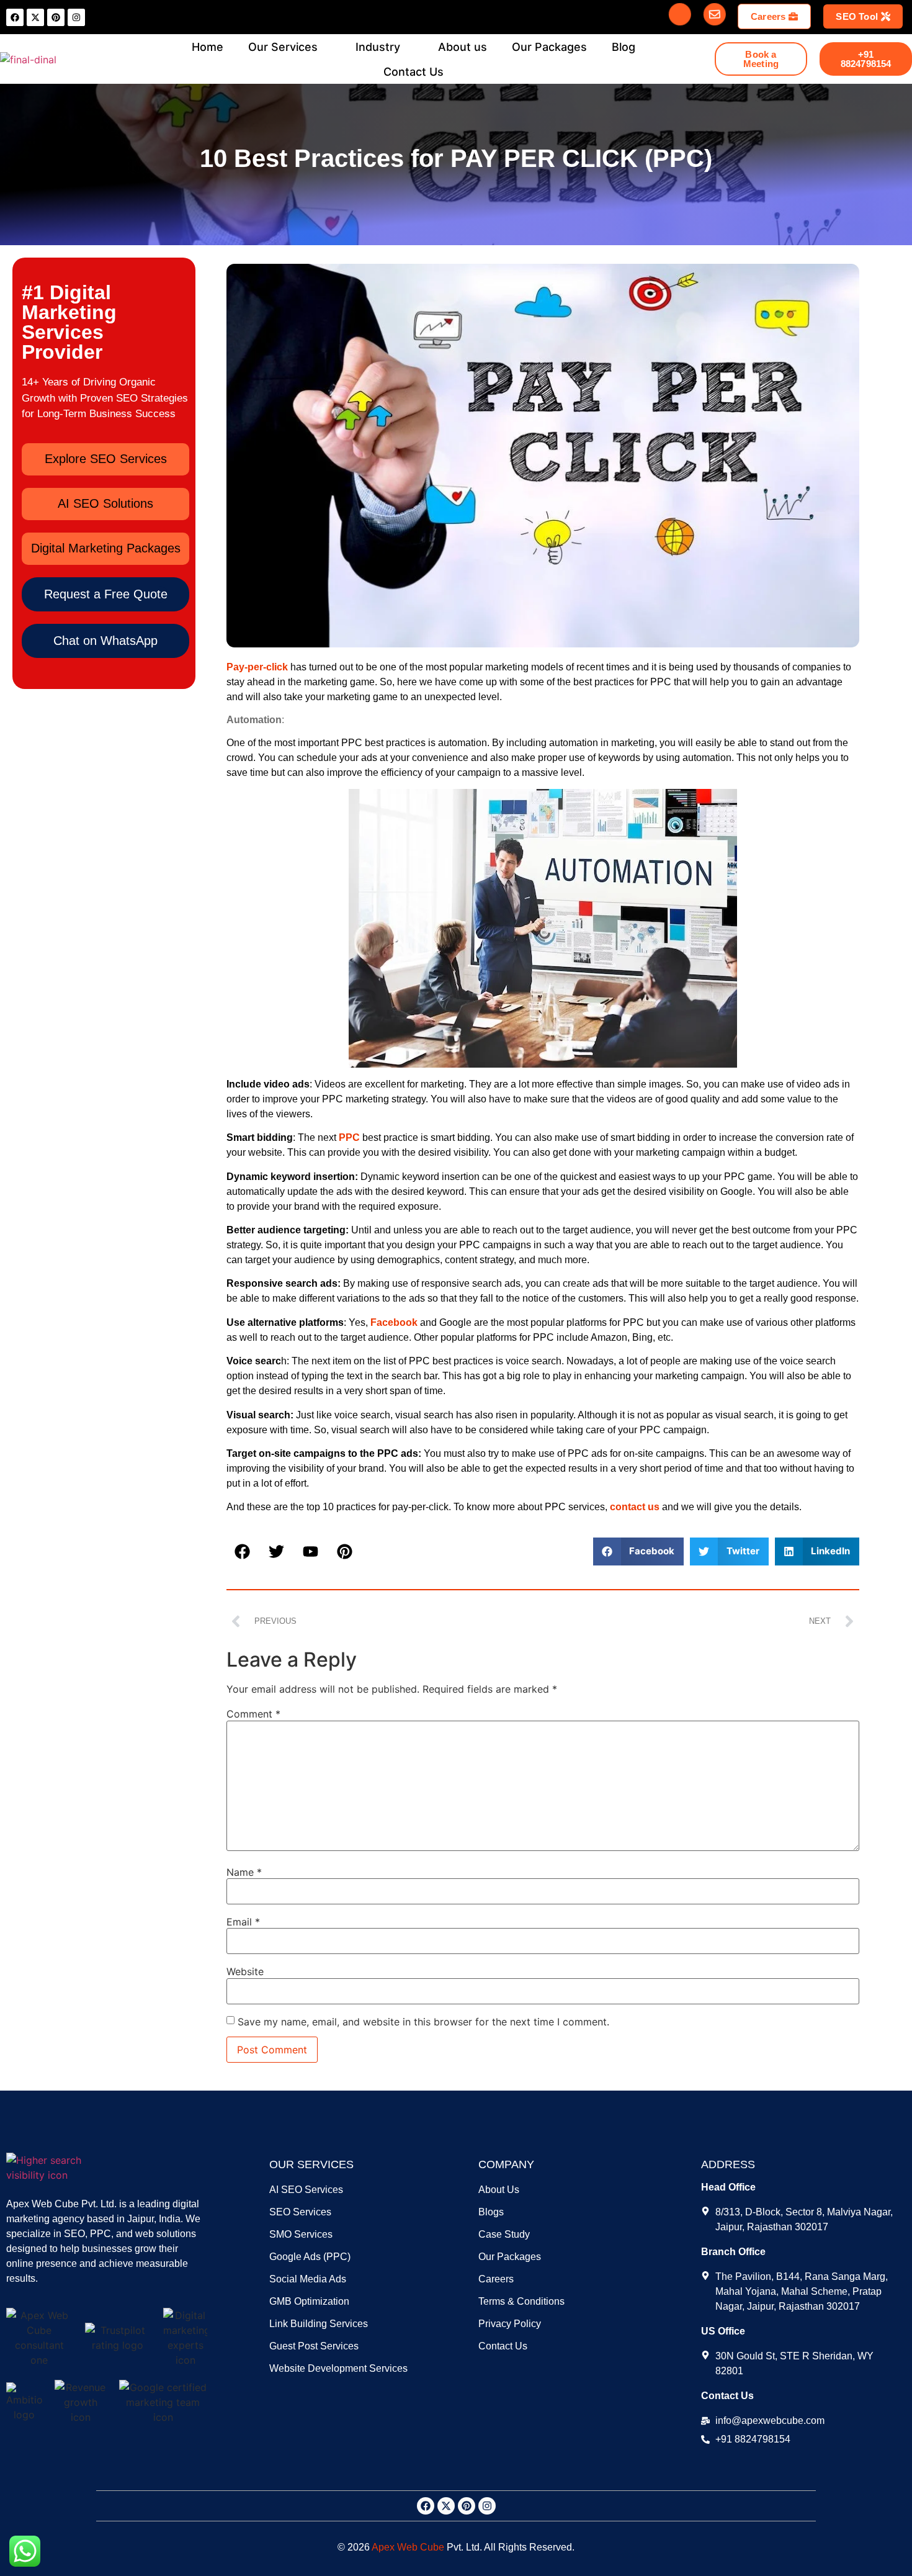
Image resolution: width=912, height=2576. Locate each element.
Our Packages (549, 47)
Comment (253, 1714)
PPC (349, 1137)
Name (244, 1872)
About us (463, 47)
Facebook (394, 1322)
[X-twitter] (35, 17)
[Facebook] (15, 17)
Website (245, 1971)
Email (243, 1922)
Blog (624, 47)
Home (208, 47)
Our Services (283, 47)
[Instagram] (76, 17)
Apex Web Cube (408, 2547)
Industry (378, 47)
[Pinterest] (56, 17)
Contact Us (414, 72)
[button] (106, 594)
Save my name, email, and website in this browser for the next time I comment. (423, 2022)
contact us (635, 1507)
